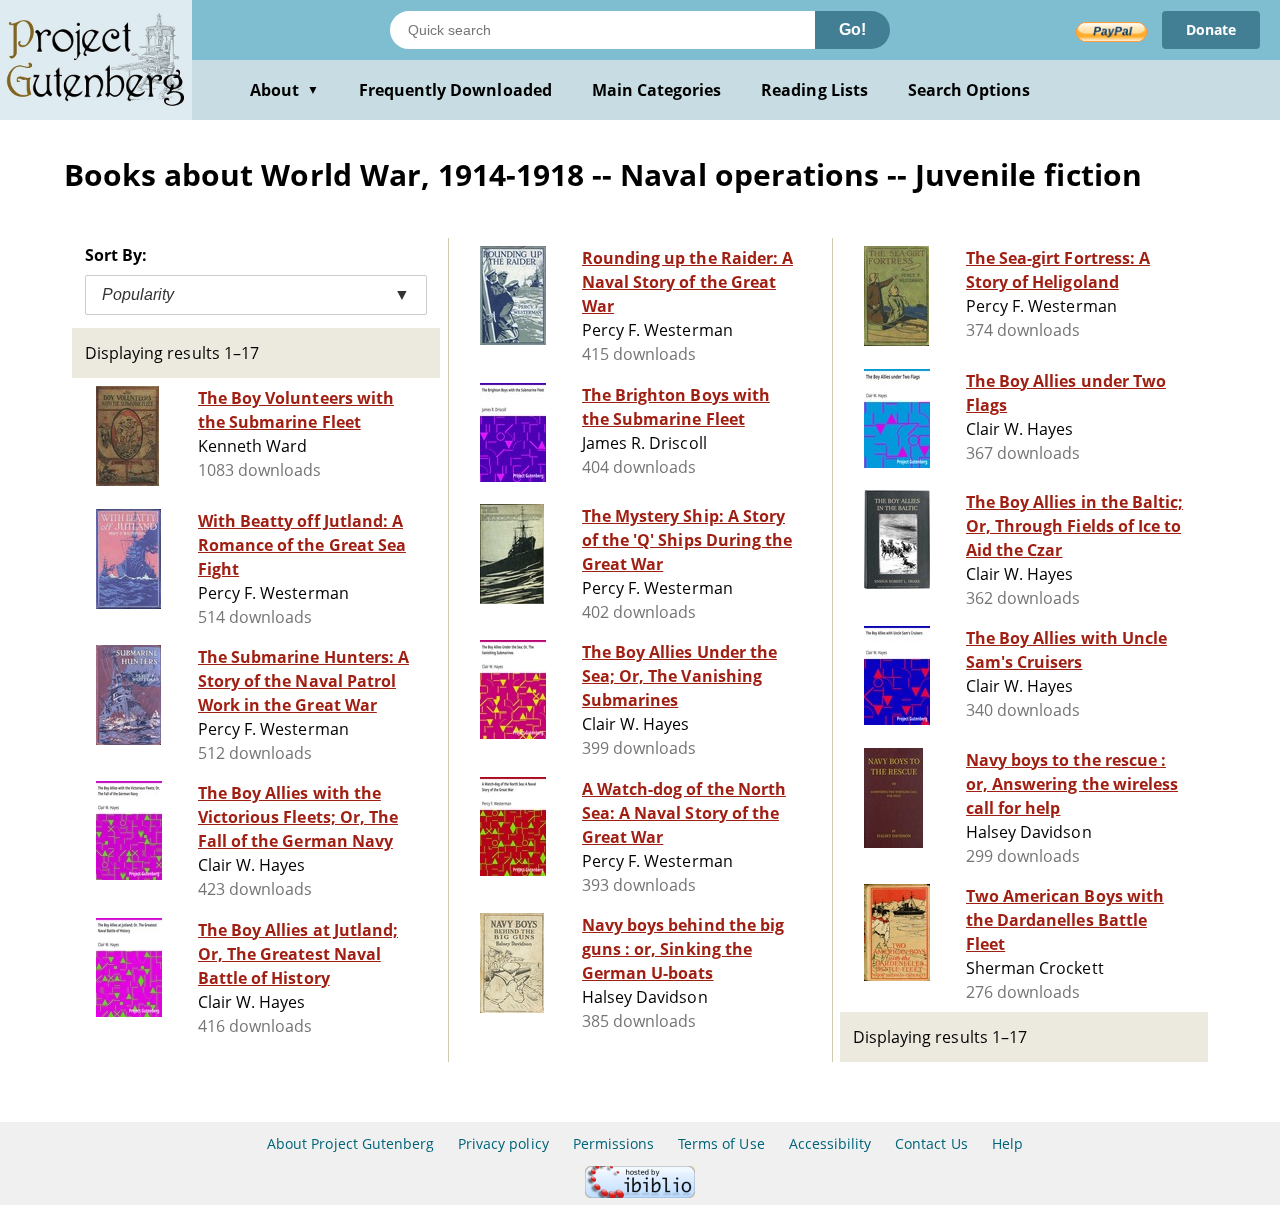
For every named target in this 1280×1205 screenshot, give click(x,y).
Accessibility (830, 1143)
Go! (852, 29)
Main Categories (657, 90)
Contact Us (931, 1143)
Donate (1211, 29)
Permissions (613, 1143)
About (284, 90)
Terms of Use (721, 1143)
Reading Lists (814, 90)
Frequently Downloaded (455, 90)
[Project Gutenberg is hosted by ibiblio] (640, 1192)
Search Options (969, 90)
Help (1007, 1143)
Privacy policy (503, 1143)
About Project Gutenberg (350, 1143)
